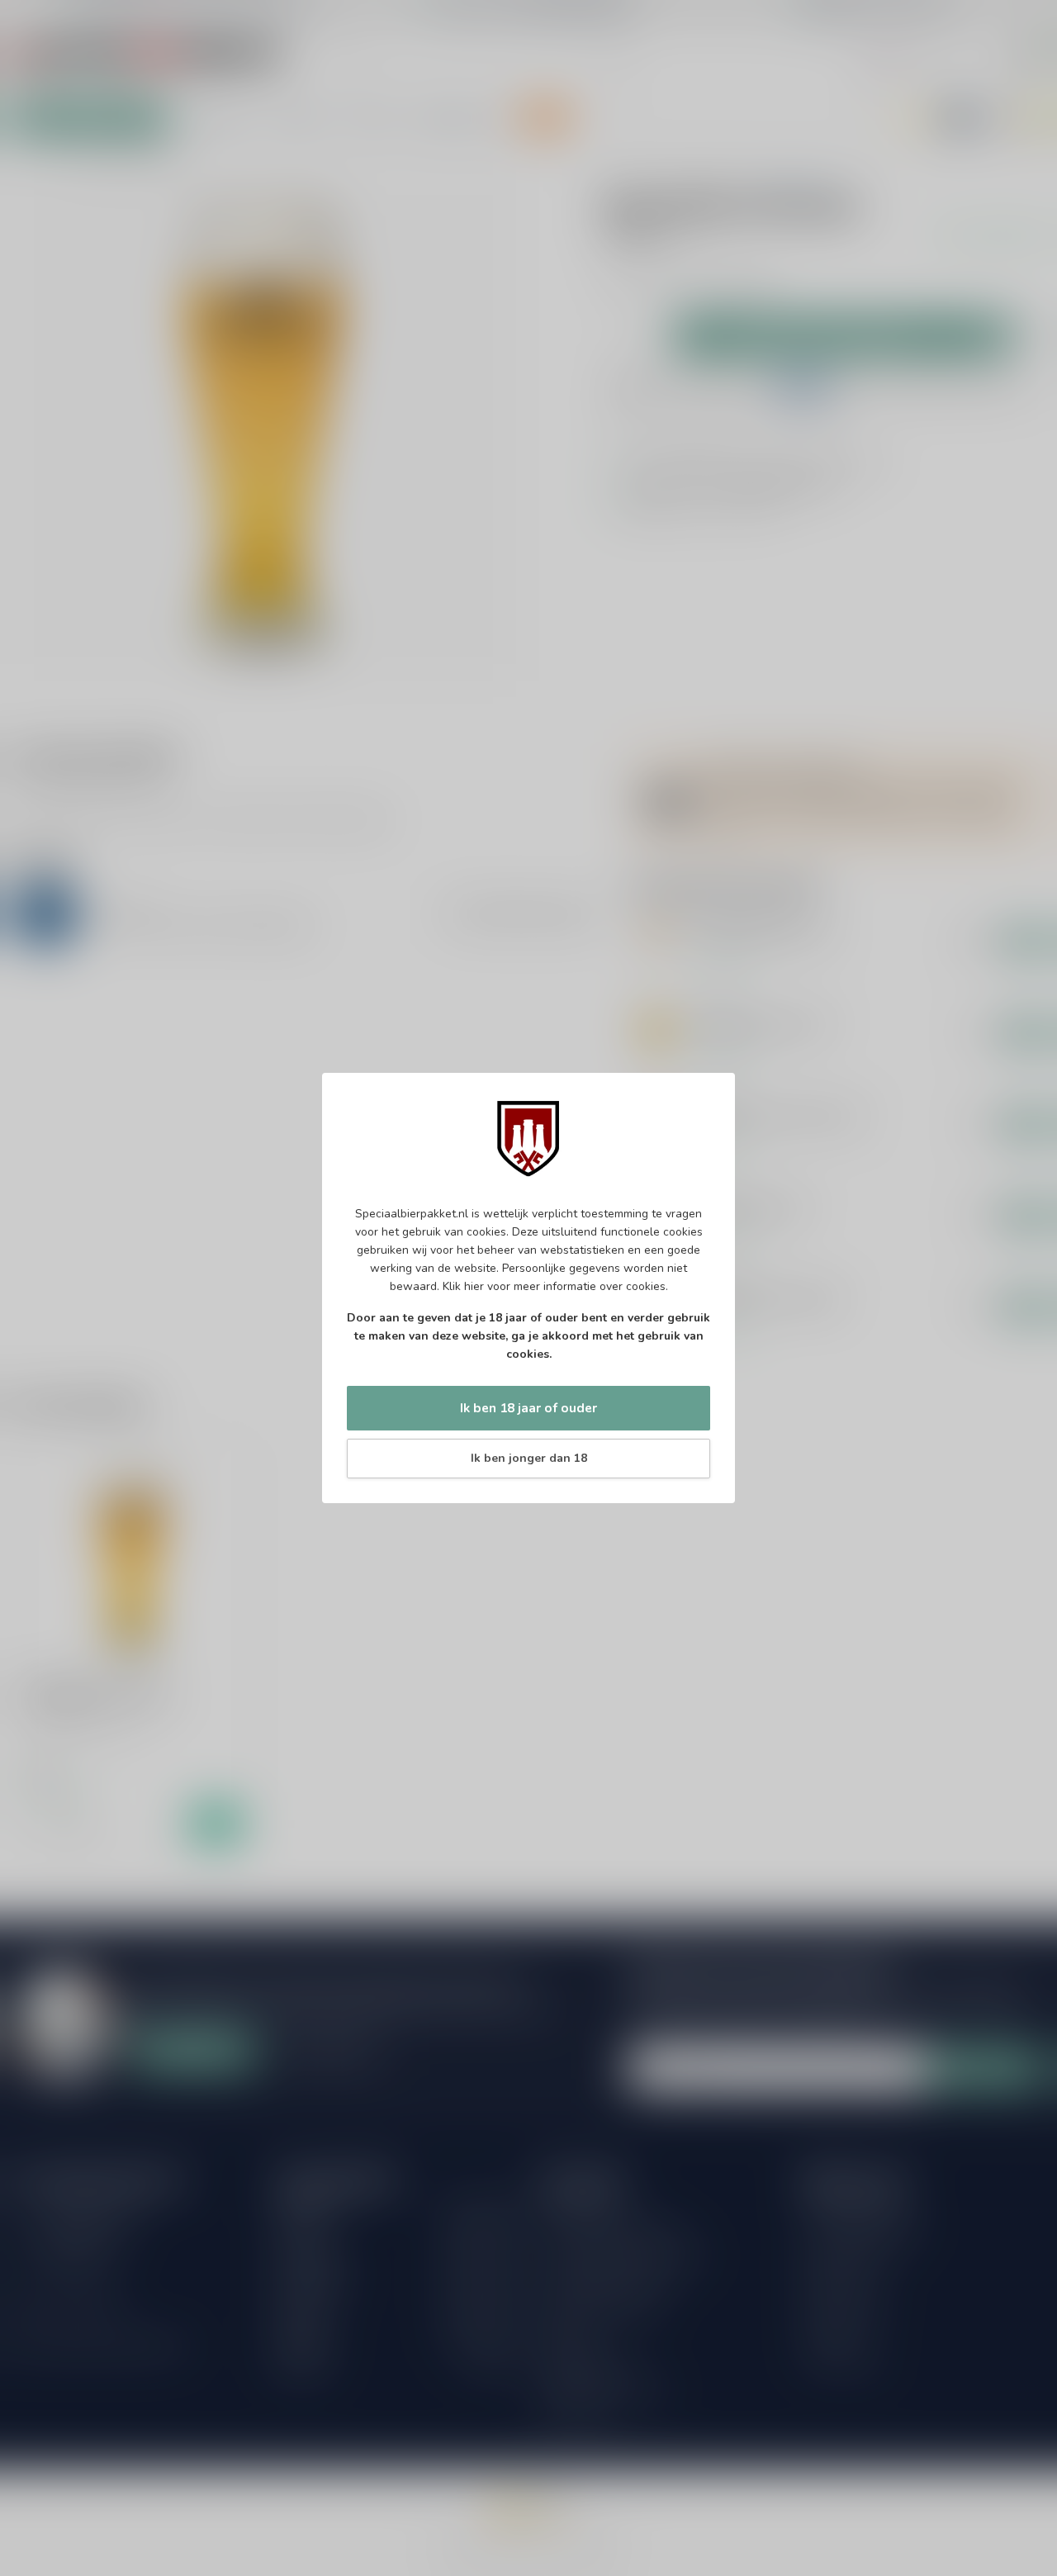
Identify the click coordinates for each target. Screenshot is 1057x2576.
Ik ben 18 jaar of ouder (528, 1408)
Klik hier (463, 1286)
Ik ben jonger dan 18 (529, 1458)
